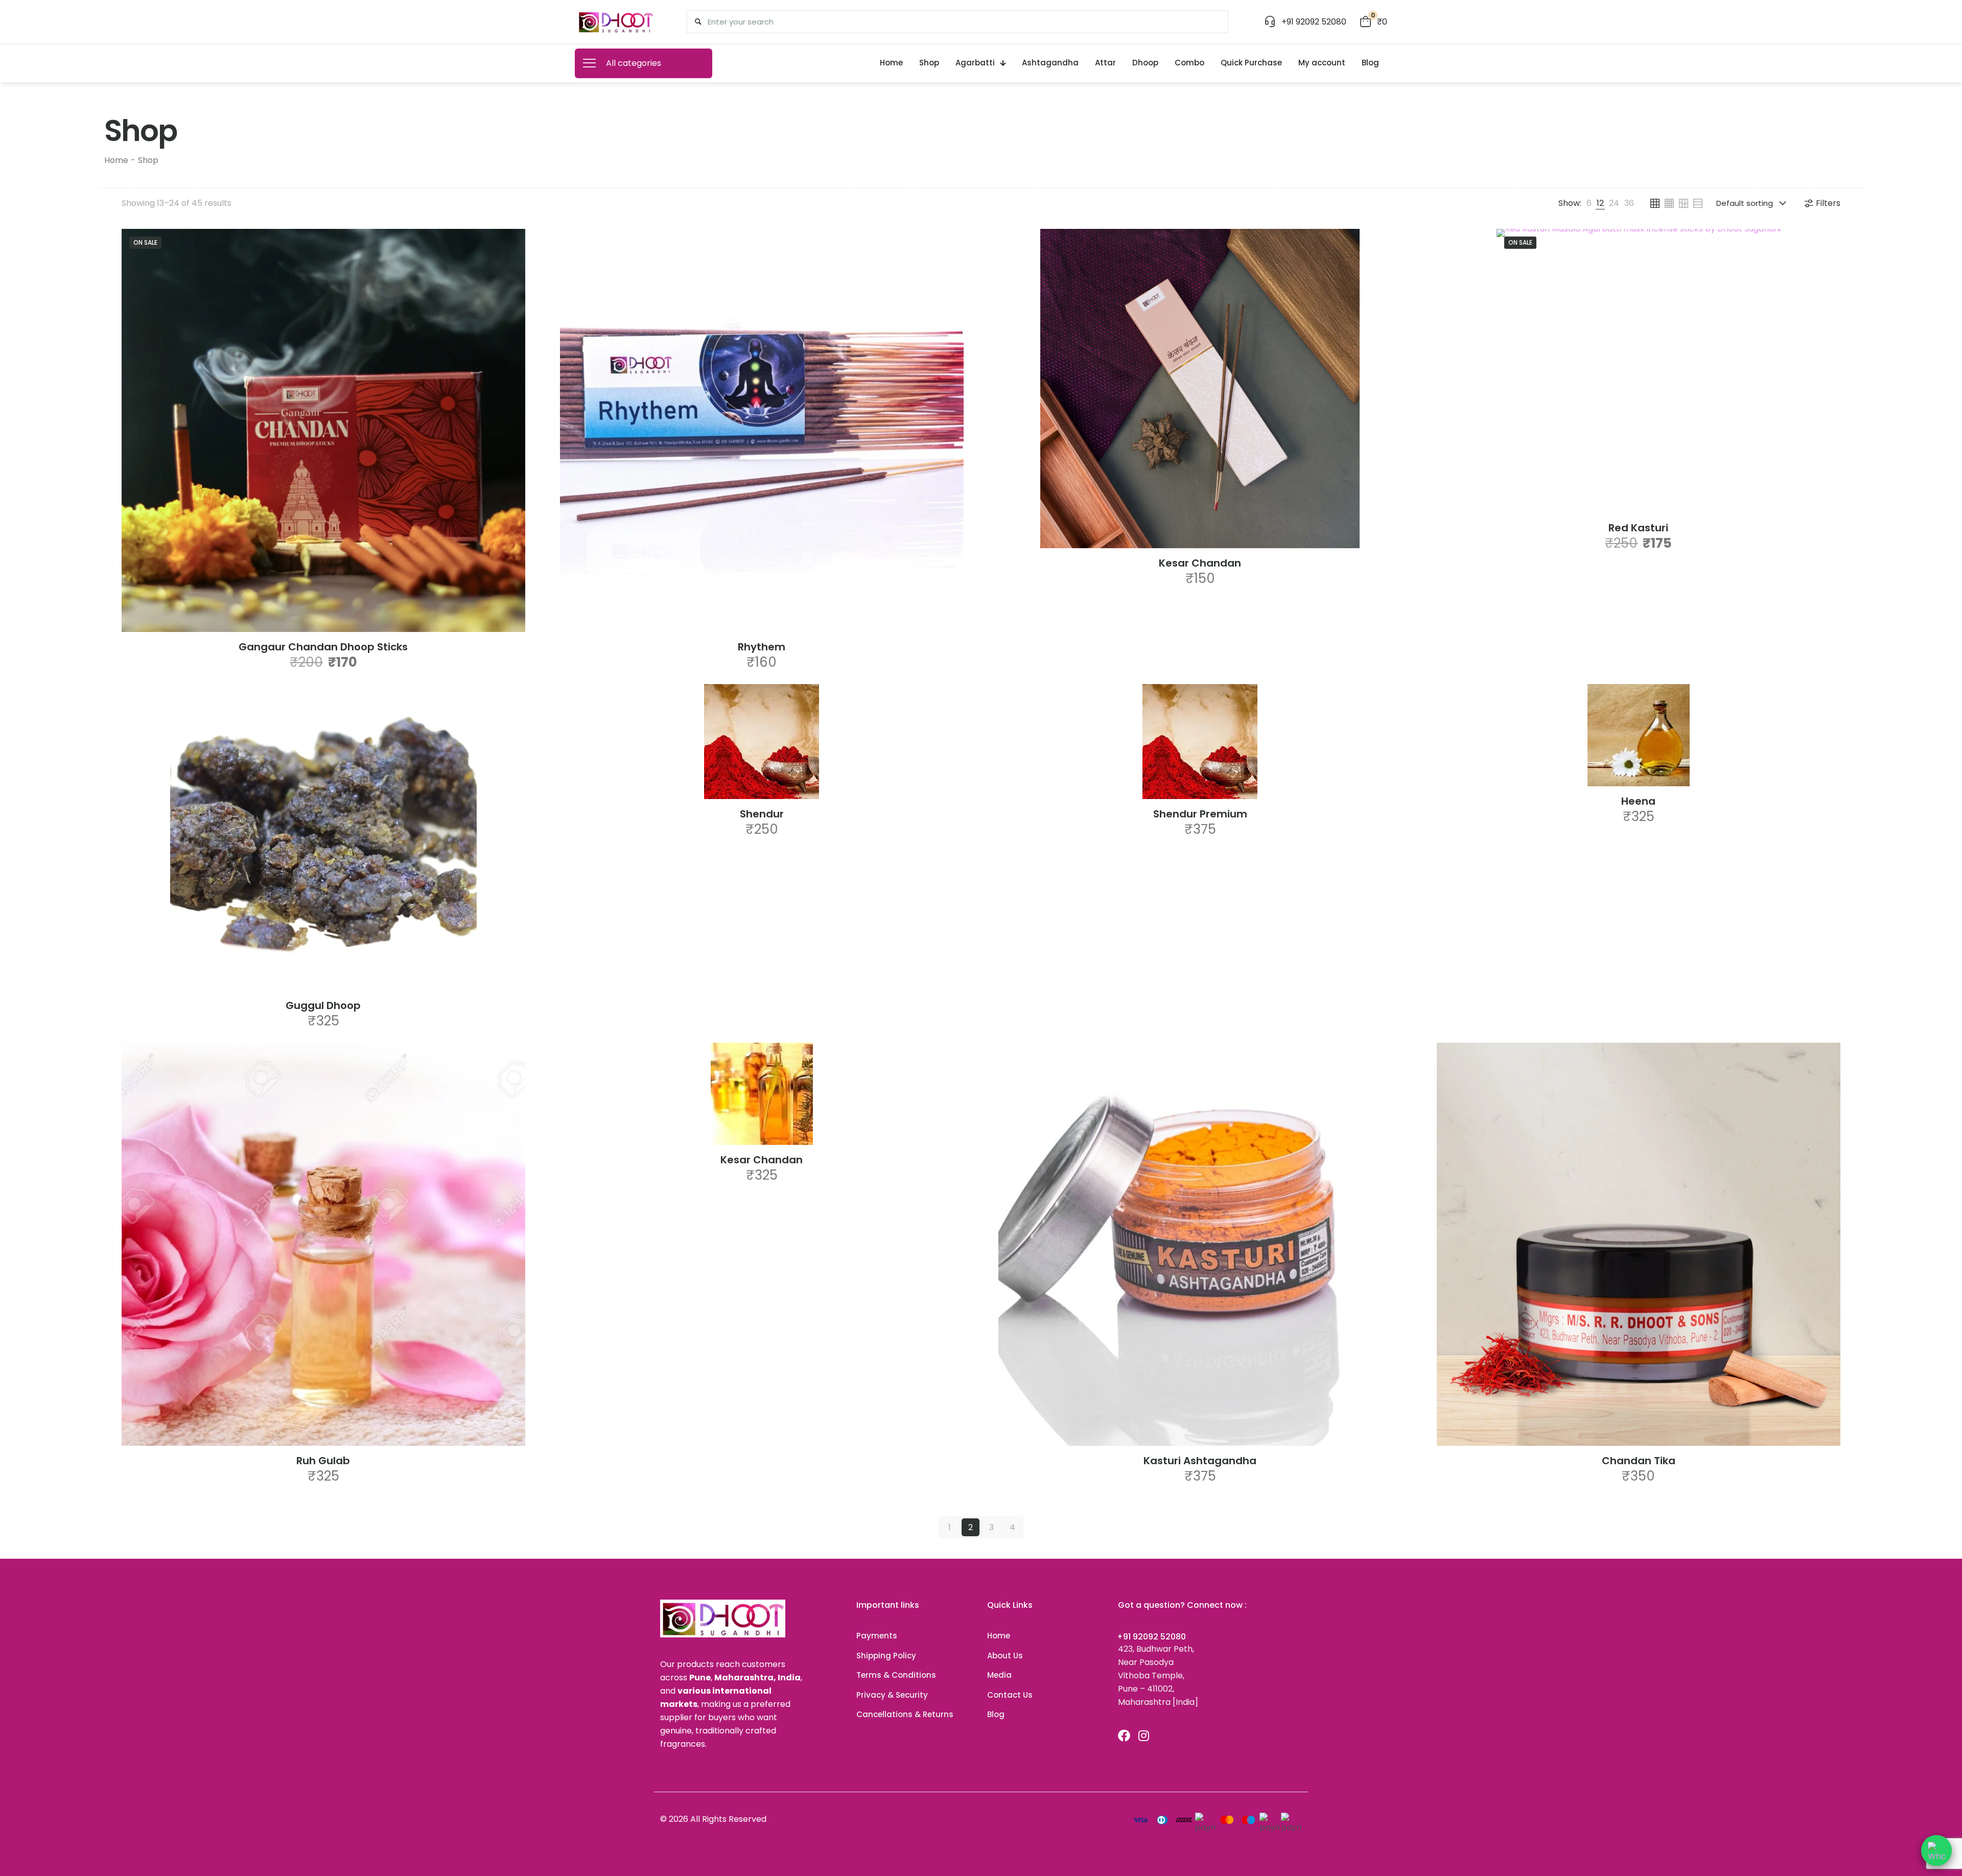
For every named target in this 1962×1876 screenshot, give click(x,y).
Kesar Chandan (1200, 563)
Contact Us (1010, 1695)
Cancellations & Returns (905, 1714)
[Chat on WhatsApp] (1936, 1850)
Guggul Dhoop (323, 1005)
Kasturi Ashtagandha (1200, 1461)
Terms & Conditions (896, 1675)
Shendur (762, 814)
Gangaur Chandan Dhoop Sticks (323, 647)
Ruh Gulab (323, 1461)
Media (999, 1675)
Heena (1638, 801)
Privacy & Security (892, 1695)
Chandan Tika (1639, 1461)
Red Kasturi (1638, 528)
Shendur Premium (1200, 814)
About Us (1005, 1656)
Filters (1828, 203)
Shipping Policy (886, 1656)
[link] (1589, 203)
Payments (877, 1636)
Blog (996, 1714)
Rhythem (762, 647)
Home (116, 160)
